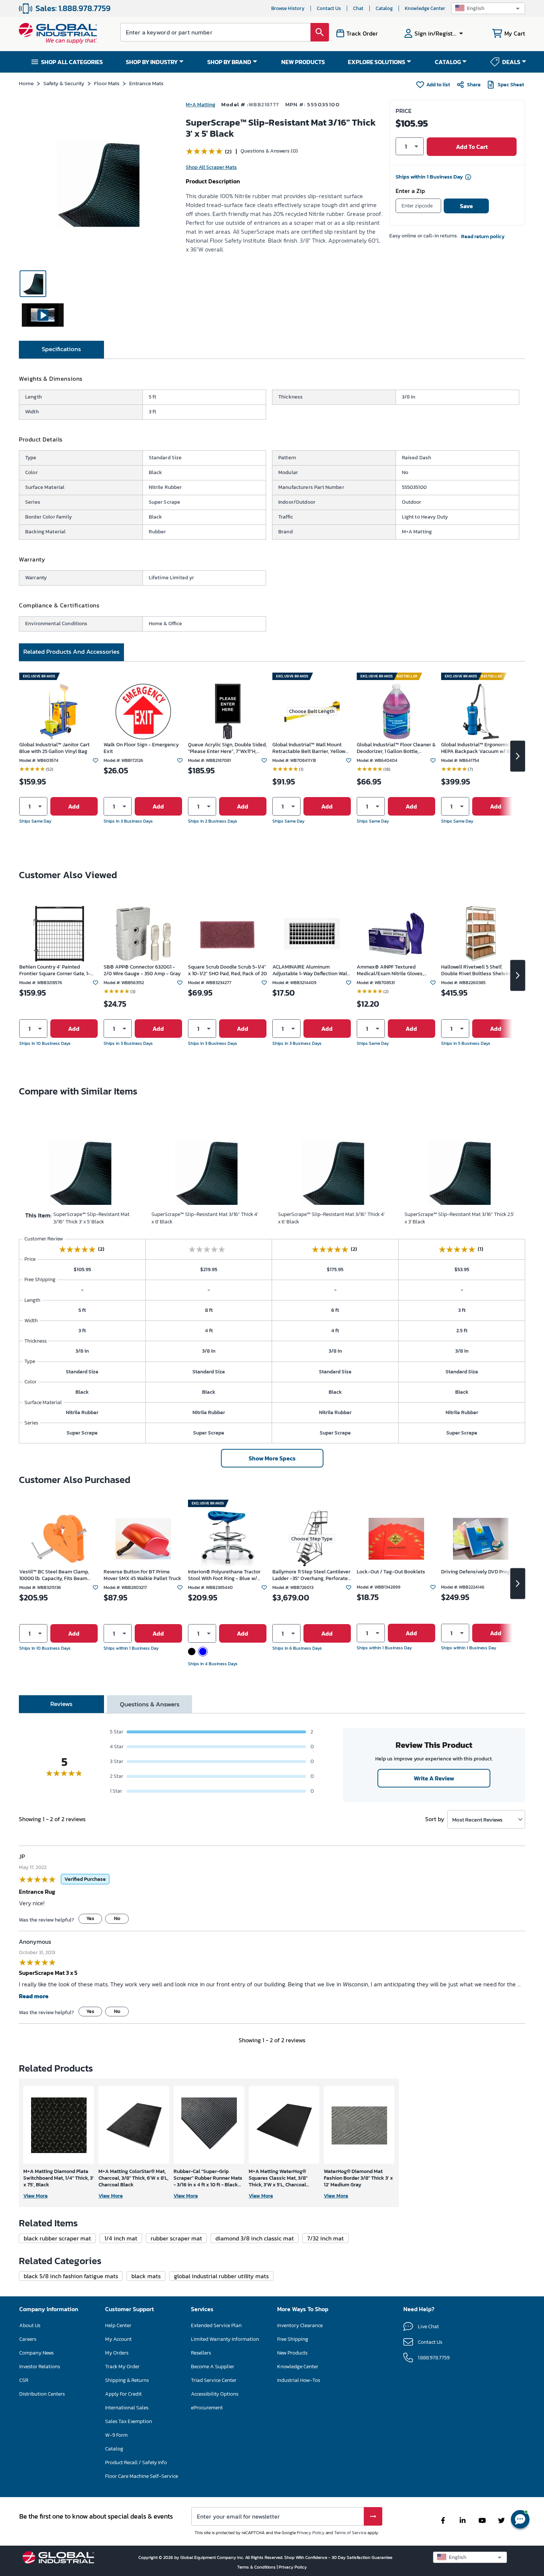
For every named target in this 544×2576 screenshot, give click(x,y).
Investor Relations (40, 2367)
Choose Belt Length (312, 711)
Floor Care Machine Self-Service (142, 2476)
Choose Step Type (312, 1539)
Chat (358, 8)
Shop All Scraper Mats (211, 167)
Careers (28, 2339)
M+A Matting (201, 105)
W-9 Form (116, 2435)
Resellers (201, 2353)
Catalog (384, 8)
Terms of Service (350, 2533)
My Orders (117, 2353)
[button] (488, 8)
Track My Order (122, 2367)
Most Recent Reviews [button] (477, 1819)
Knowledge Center (425, 8)
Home (26, 83)
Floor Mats (107, 83)
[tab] (61, 350)
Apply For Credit (123, 2394)
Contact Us (329, 8)
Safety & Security (64, 83)
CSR (24, 2380)
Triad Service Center (214, 2380)
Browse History (288, 8)
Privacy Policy (311, 2533)
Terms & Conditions (257, 2567)
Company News (36, 2353)
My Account (118, 2339)
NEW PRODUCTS (303, 62)
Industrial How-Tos (299, 2380)
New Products (292, 2353)
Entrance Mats (146, 83)
